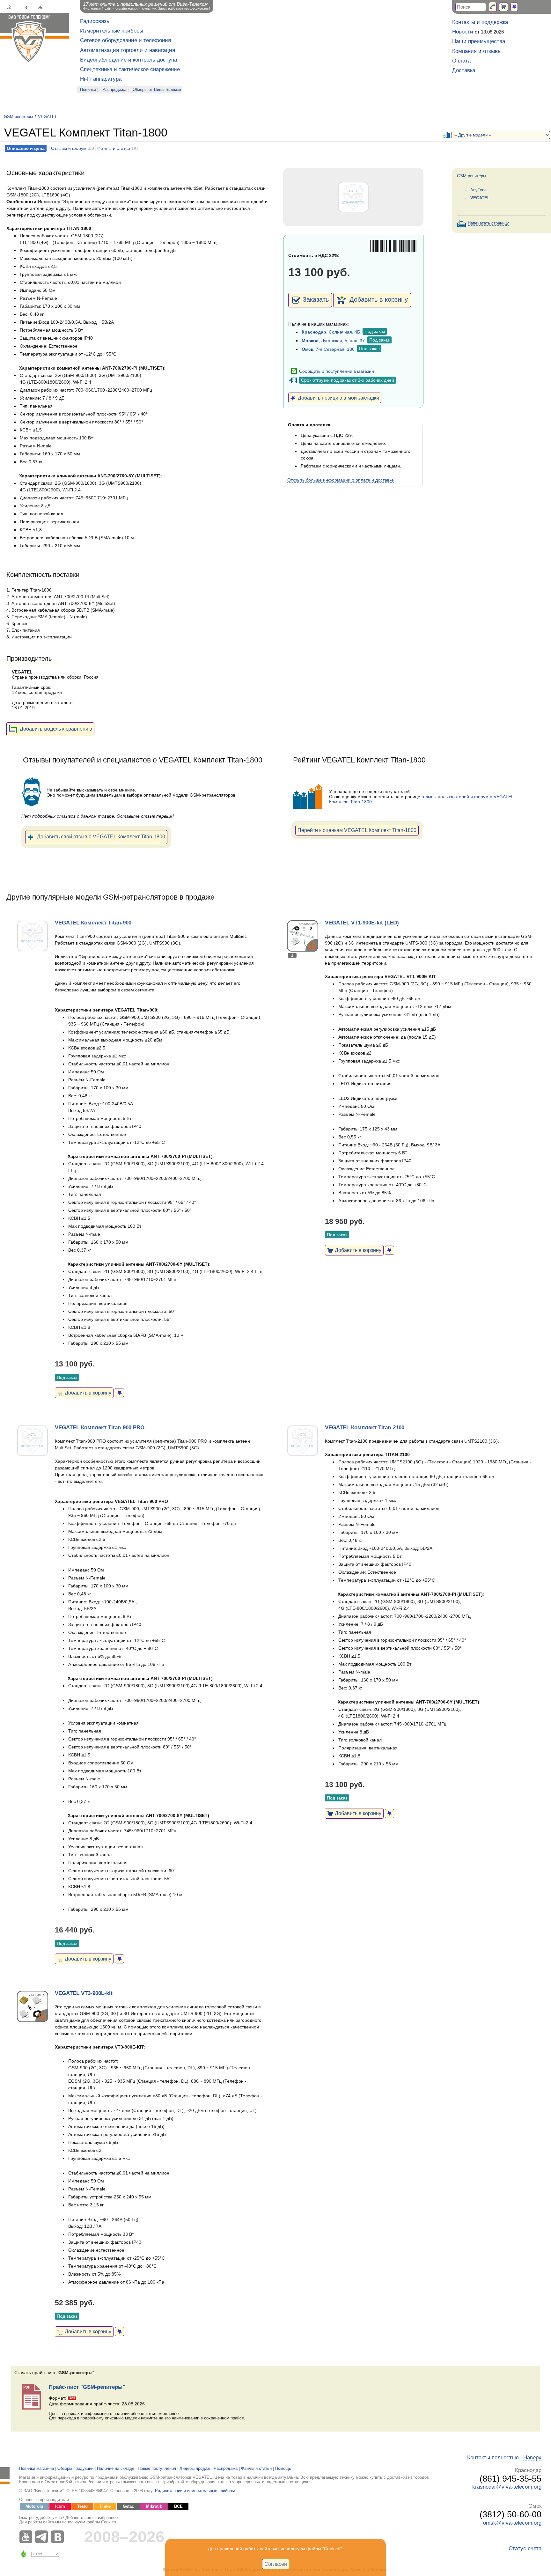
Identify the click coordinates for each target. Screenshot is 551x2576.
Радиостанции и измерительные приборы (195, 2491)
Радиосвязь (95, 21)
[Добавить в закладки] (119, 1393)
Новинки (88, 90)
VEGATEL (48, 117)
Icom (60, 2506)
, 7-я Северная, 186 (328, 349)
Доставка (464, 70)
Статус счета (525, 2548)
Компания (464, 51)
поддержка (495, 22)
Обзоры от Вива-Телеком (157, 90)
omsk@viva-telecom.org (512, 2523)
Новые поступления (157, 2469)
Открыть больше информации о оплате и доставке (341, 480)
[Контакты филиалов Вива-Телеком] (493, 7)
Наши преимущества (479, 41)
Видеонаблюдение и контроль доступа (129, 60)
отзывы (492, 51)
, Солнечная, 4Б (331, 332)
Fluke (105, 2506)
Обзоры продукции (75, 2469)
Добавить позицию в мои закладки (337, 398)
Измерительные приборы (112, 31)
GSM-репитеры (18, 117)
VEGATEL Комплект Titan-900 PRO (100, 1428)
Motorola (34, 2506)
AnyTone (478, 190)
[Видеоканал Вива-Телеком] (27, 2537)
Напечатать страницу (488, 223)
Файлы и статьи (114, 148)
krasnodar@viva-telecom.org (507, 2487)
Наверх (532, 2458)
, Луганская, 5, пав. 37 (333, 341)
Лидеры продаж (195, 2469)
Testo (82, 2506)
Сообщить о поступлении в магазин (337, 371)
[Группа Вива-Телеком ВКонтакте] (59, 2537)
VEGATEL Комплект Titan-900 (93, 923)
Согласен (276, 2564)
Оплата (461, 61)
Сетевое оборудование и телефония (125, 40)
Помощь (283, 2469)
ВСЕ (178, 2506)
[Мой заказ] (503, 7)
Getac (128, 2506)
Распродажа (114, 90)
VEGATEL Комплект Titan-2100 (365, 1428)
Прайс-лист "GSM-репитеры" (87, 2387)
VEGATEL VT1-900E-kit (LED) (362, 923)
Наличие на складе (116, 2469)
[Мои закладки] (514, 7)
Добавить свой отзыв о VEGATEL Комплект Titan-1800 (101, 836)
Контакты (464, 22)
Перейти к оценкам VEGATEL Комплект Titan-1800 (357, 830)
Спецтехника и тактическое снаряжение (130, 69)
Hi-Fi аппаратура (101, 79)
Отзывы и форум (69, 148)
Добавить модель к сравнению (56, 729)
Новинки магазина (37, 2469)
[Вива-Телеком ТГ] (43, 2537)
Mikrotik (154, 2506)
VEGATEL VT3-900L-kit (84, 1993)
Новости (463, 32)
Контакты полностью (493, 2458)
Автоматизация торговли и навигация (128, 50)
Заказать (316, 299)
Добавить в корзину (378, 299)
